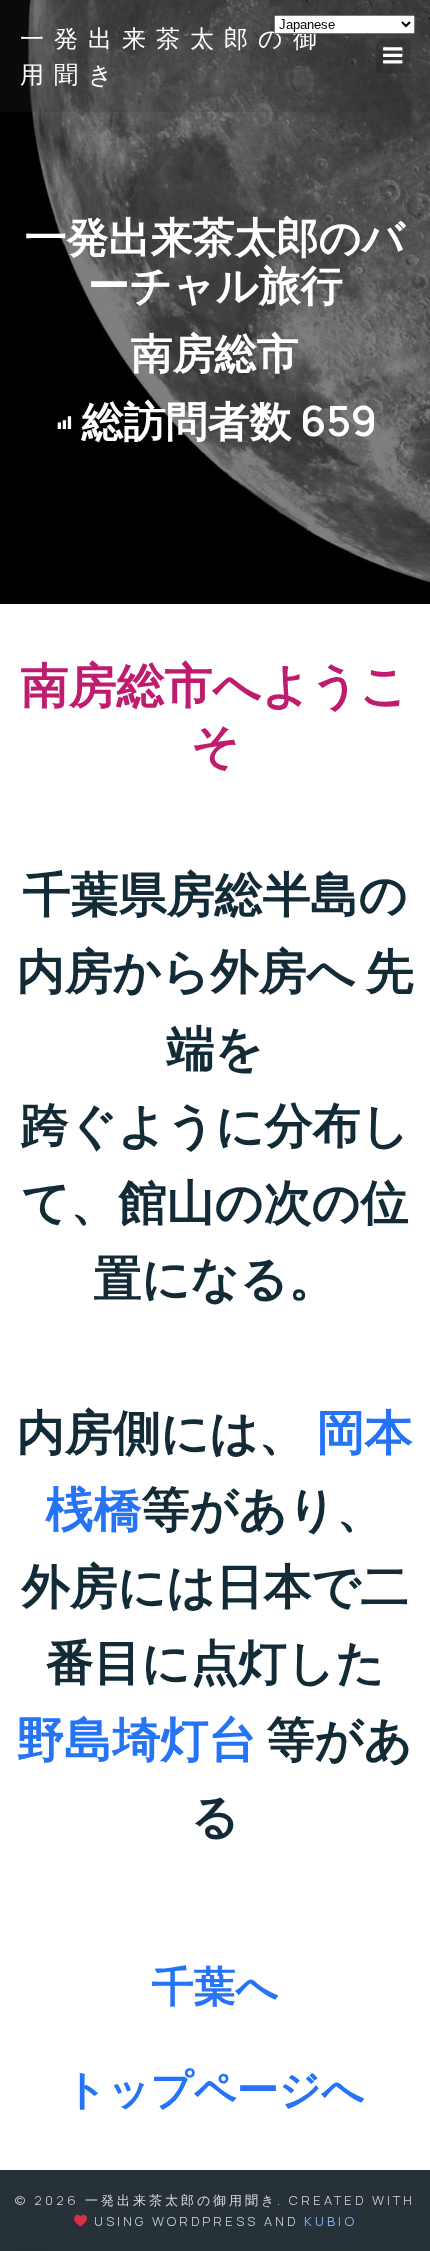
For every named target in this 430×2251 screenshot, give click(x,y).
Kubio (330, 2221)
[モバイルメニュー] (393, 56)
